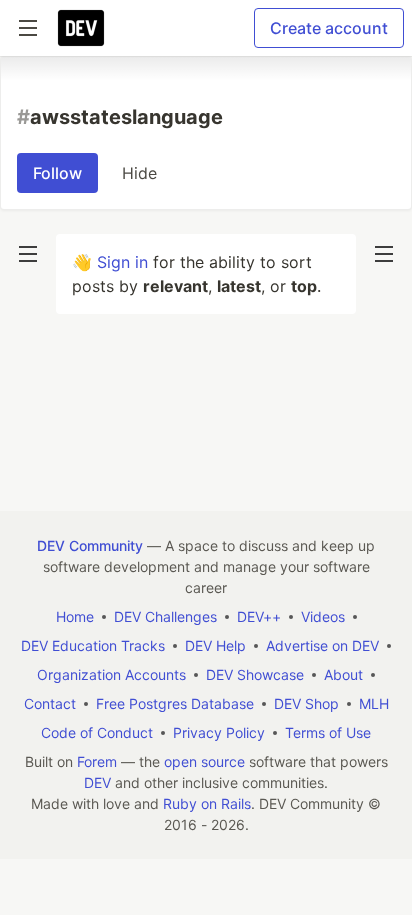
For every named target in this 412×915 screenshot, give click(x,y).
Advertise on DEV (322, 645)
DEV (97, 782)
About (343, 674)
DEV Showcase (255, 674)
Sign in (122, 262)
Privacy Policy (219, 732)
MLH (374, 703)
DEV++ (259, 616)
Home (75, 616)
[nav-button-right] (384, 254)
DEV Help (215, 645)
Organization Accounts (111, 674)
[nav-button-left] (28, 254)
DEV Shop (306, 703)
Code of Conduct (97, 732)
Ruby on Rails (207, 803)
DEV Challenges (165, 616)
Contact (50, 703)
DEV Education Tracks (93, 645)
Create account (329, 28)
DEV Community (90, 545)
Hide (139, 173)
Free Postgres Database (175, 703)
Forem (97, 761)
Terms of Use (328, 732)
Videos (323, 616)
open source (204, 761)
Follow (57, 173)
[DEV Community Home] (81, 28)
